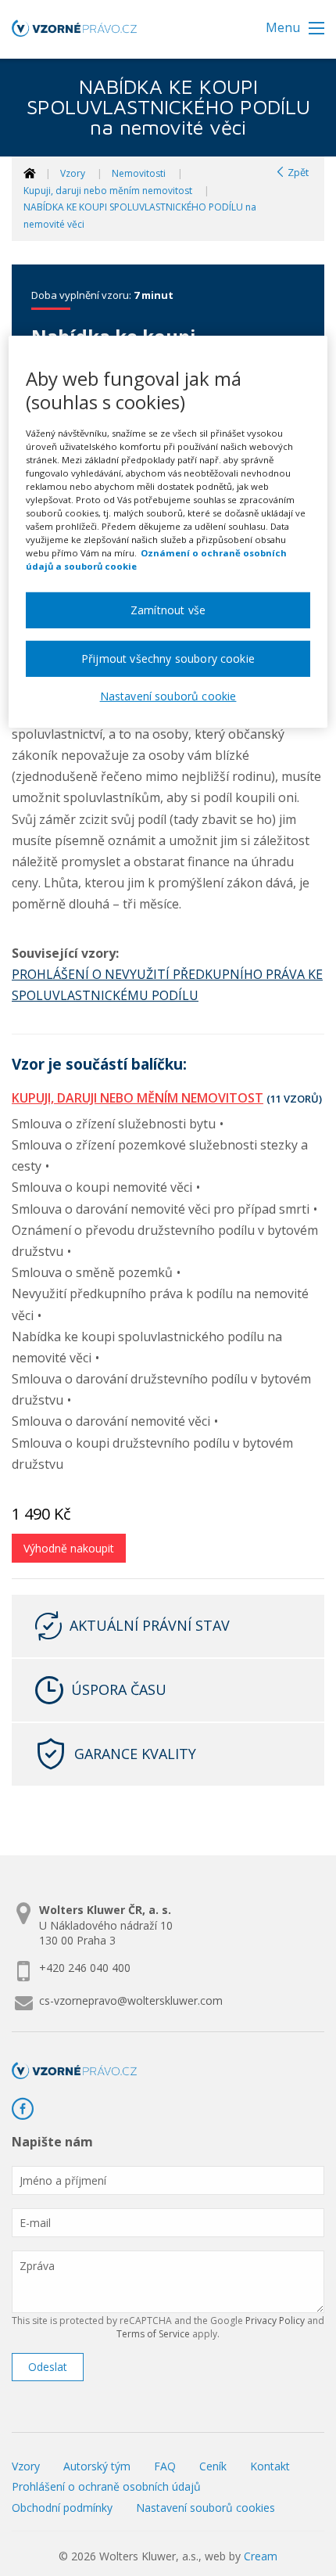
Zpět (297, 172)
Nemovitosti (139, 173)
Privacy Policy (275, 2321)
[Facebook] (29, 2109)
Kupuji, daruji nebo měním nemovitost (108, 191)
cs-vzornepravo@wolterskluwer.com (131, 2000)
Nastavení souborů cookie (168, 696)
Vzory (73, 173)
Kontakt (270, 2466)
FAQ (165, 2466)
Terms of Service (153, 2334)
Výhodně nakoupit (69, 1548)
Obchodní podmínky (62, 2508)
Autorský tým (97, 2466)
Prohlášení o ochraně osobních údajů (106, 2486)
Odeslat (48, 2367)
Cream (261, 2556)
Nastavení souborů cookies (206, 2508)
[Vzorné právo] (74, 33)
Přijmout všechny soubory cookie (168, 658)
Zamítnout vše (168, 610)
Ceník (213, 2466)
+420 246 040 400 (85, 1968)
